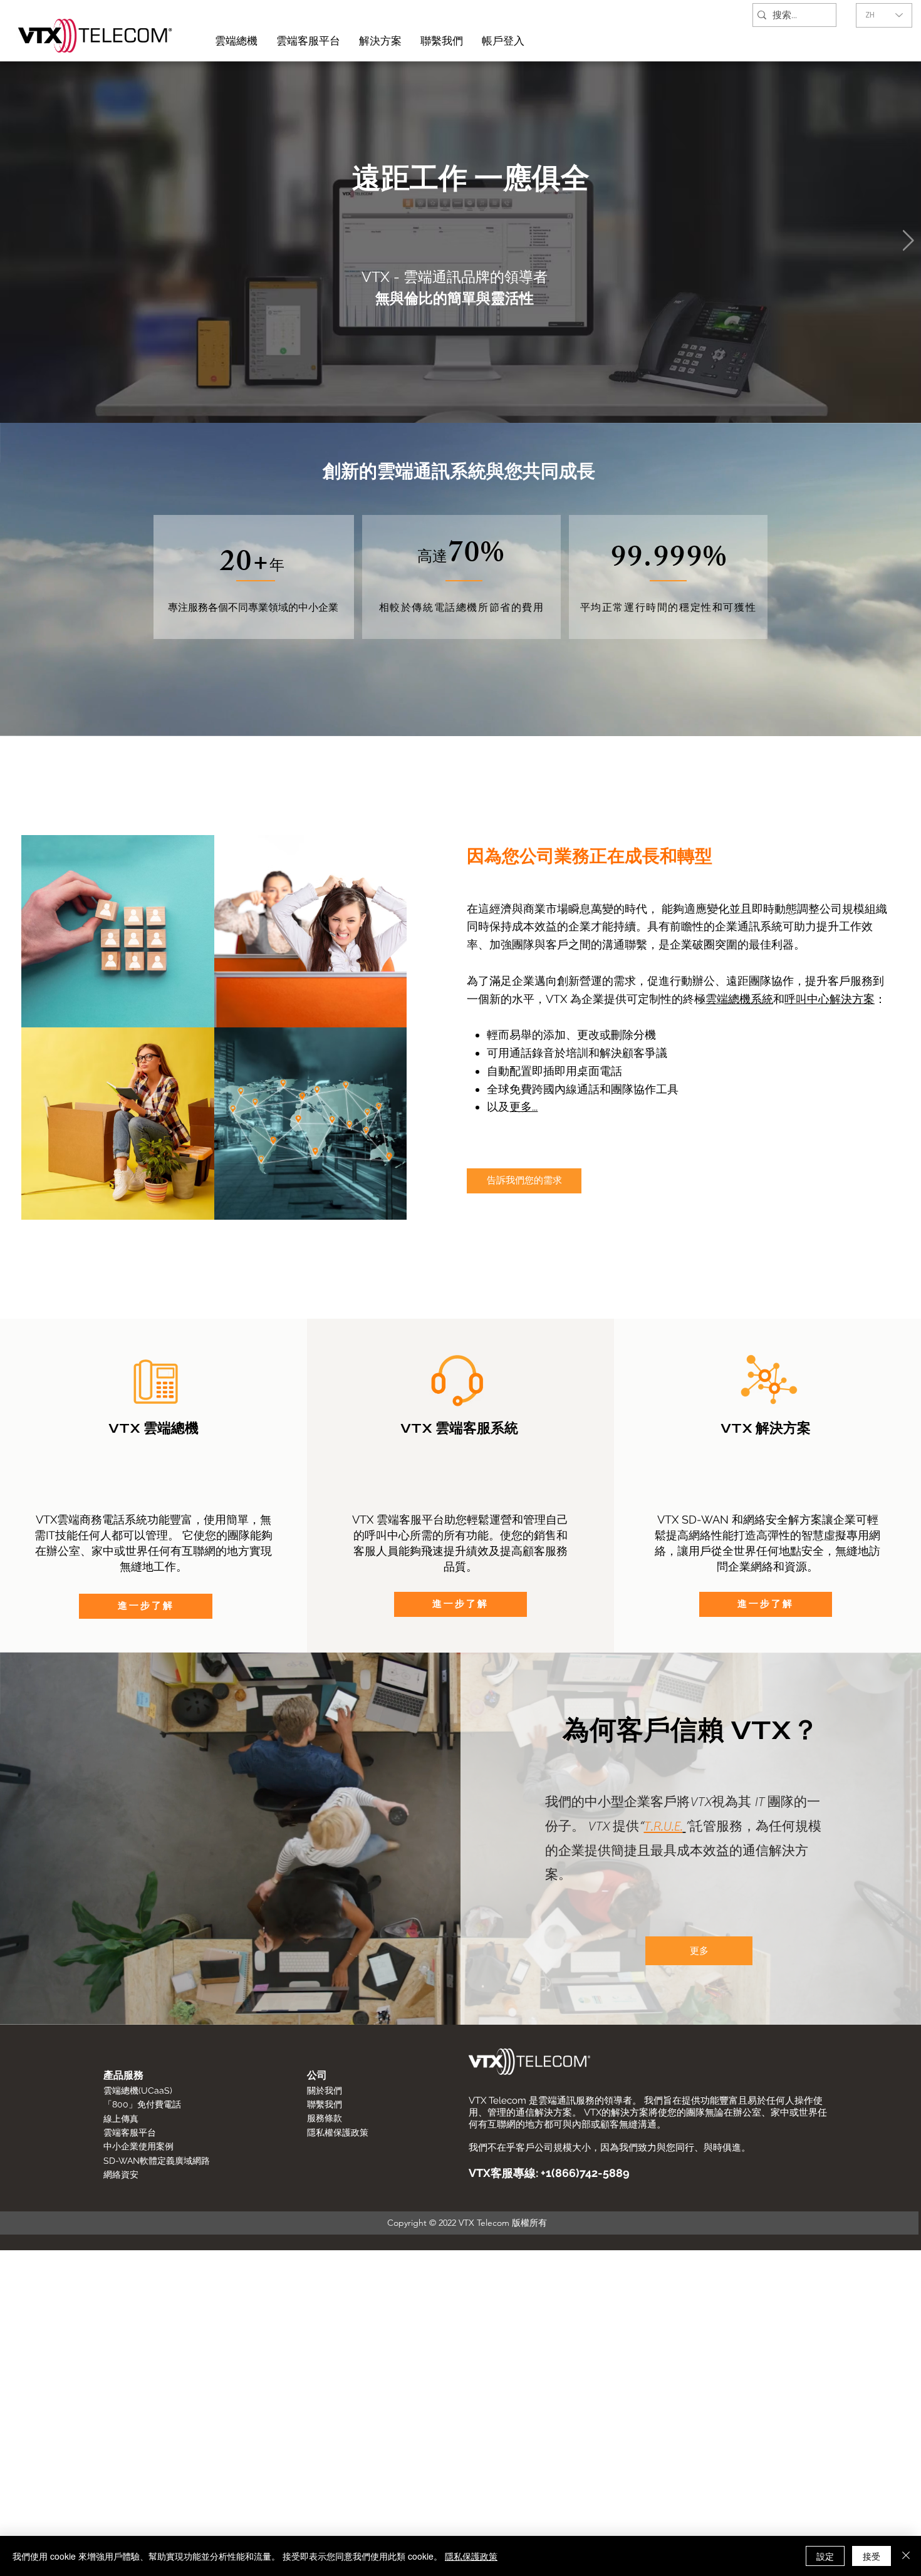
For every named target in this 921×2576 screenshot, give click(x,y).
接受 (872, 2556)
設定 (825, 2556)
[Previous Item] (13, 241)
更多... (523, 1107)
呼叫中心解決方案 (830, 999)
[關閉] (906, 2556)
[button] (503, 41)
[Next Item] (908, 241)
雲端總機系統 (739, 999)
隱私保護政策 (471, 2556)
